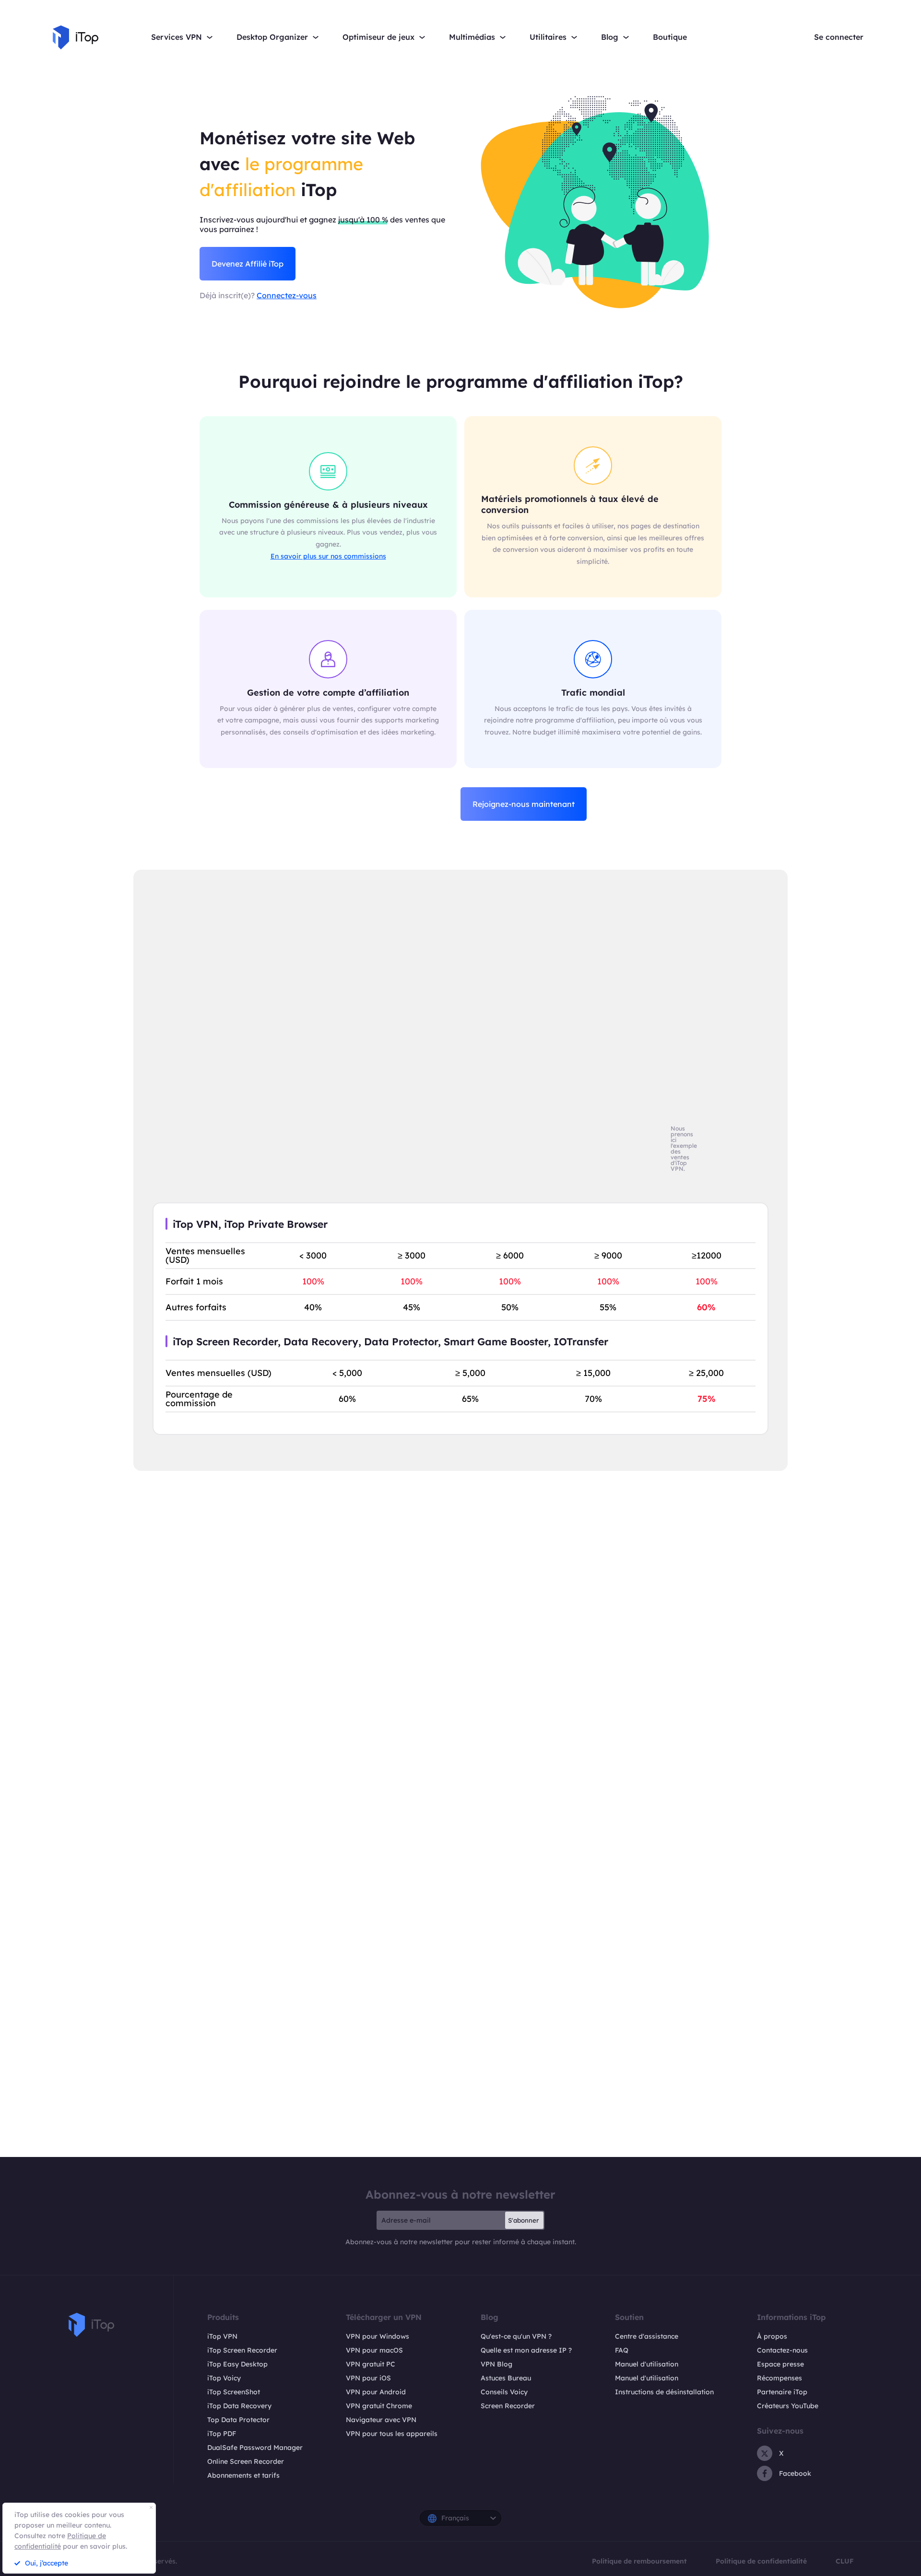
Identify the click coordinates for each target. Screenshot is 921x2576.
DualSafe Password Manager (255, 2448)
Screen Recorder (508, 2406)
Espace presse (780, 2364)
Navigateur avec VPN (381, 2420)
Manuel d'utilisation (647, 2364)
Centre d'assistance (647, 2336)
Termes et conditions (461, 2102)
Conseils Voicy (504, 2392)
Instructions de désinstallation (664, 2392)
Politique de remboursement (639, 2561)
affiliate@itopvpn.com (460, 2006)
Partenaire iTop (782, 2392)
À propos (772, 2336)
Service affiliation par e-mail (460, 2039)
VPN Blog (496, 2364)
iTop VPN (222, 2336)
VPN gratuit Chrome (379, 2406)
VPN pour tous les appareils (392, 2434)
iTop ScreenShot (234, 2392)
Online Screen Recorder (246, 2461)
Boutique (670, 37)
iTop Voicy (224, 2378)
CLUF (845, 2561)
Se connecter (839, 37)
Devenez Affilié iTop (248, 264)
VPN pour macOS (374, 2350)
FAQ (622, 2350)
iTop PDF (222, 2434)
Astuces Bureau (506, 2378)
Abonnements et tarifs (243, 2475)
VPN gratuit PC (371, 2364)
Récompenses (779, 2378)
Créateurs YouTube (788, 2406)
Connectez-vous (287, 295)
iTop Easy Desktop (237, 2364)
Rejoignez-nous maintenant (524, 804)
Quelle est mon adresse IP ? (526, 2350)
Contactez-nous (782, 2350)
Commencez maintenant (460, 1831)
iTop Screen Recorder (242, 2350)
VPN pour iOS (368, 2378)
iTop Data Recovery (239, 2406)
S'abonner (523, 2220)
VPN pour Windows (378, 2336)
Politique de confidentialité (761, 2561)
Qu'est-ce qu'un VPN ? (516, 2336)
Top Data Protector (238, 2420)
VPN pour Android (376, 2392)
